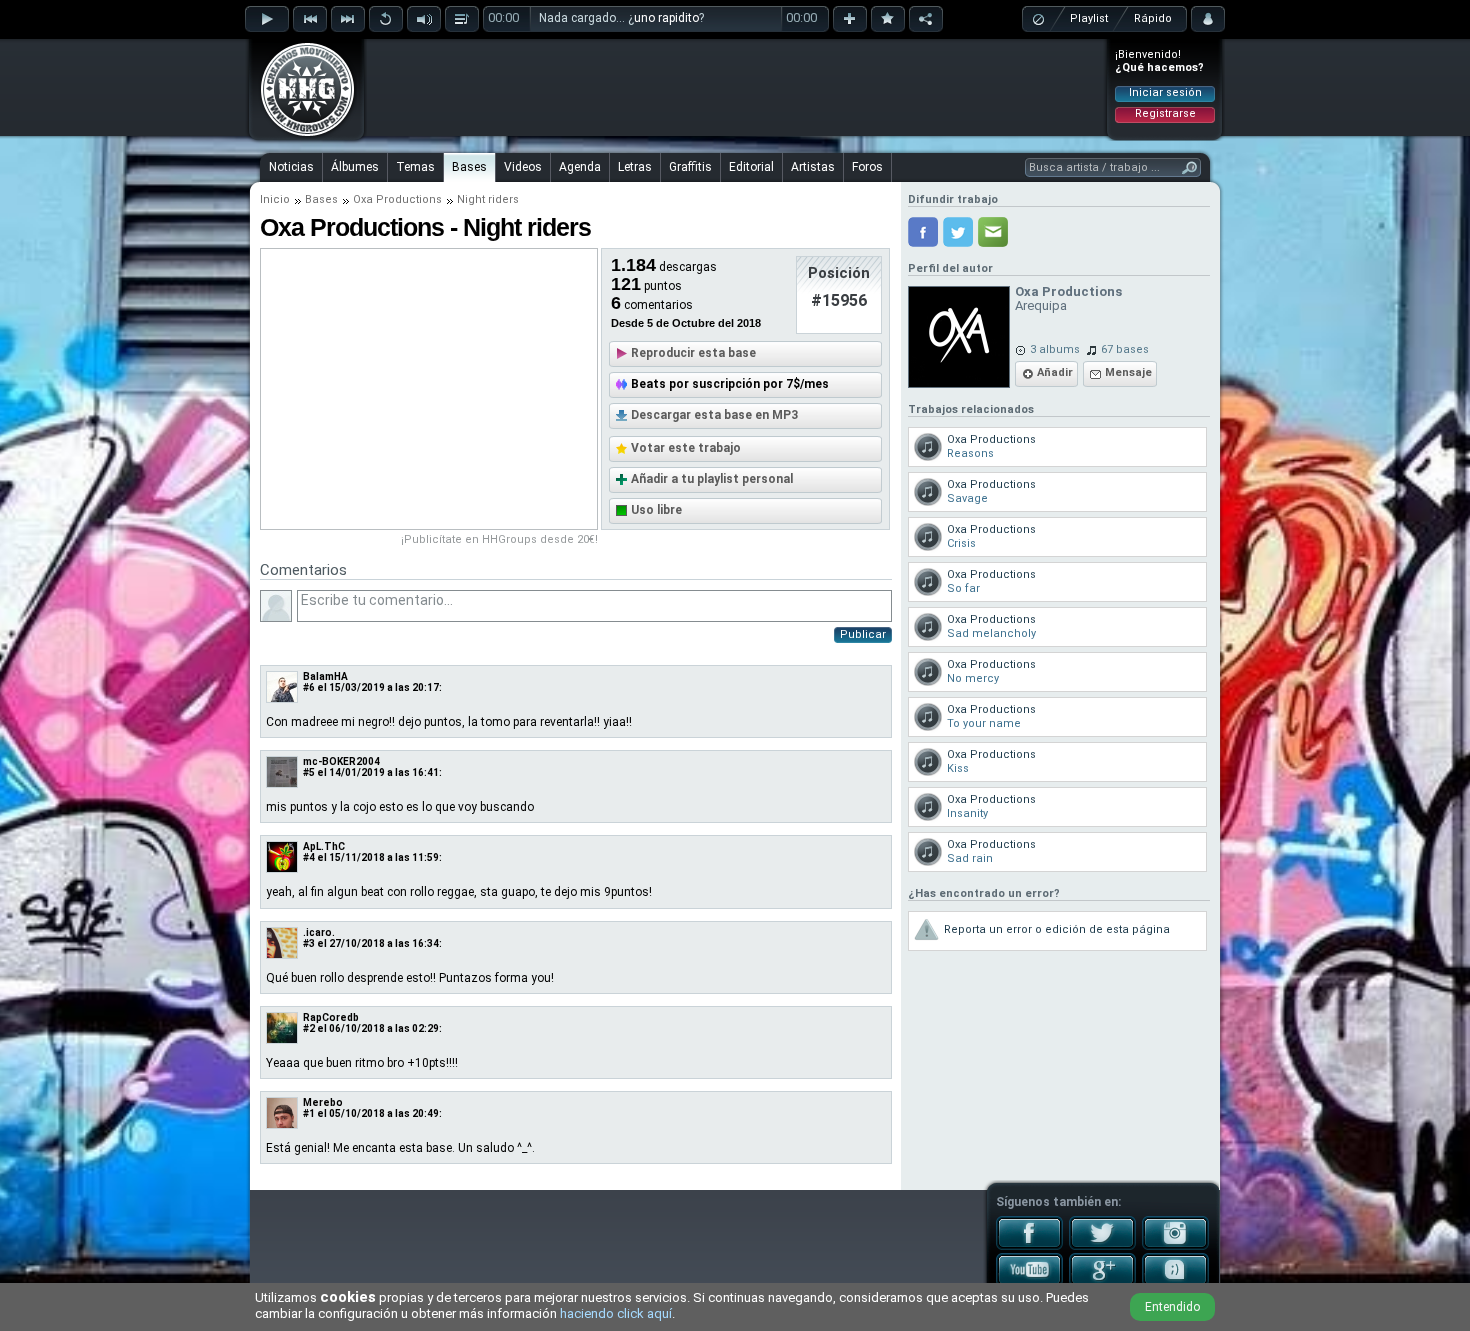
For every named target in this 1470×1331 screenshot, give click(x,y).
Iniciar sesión (1165, 92)
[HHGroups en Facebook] (1029, 1246)
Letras (635, 167)
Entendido (1172, 1307)
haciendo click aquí (616, 1313)
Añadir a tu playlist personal (712, 479)
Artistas (813, 167)
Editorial (751, 167)
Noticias (291, 167)
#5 (309, 772)
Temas (415, 167)
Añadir (1055, 372)
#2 (309, 1028)
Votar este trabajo (686, 448)
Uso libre (656, 510)
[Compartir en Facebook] (923, 232)
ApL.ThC (324, 846)
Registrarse (1165, 113)
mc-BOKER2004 (341, 761)
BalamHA (325, 676)
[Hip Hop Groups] (301, 135)
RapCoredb (331, 1017)
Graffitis (690, 167)
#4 (309, 857)
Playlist (1089, 18)
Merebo (323, 1102)
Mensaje (1128, 372)
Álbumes (355, 167)
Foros (867, 167)
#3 (309, 943)
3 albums (1055, 349)
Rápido (1153, 18)
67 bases (1125, 349)
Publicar (863, 634)
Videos (523, 167)
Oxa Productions (397, 199)
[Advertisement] (736, 87)
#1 (309, 1113)
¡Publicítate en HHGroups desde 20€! (499, 539)
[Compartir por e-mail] (993, 232)
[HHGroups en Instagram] (1175, 1246)
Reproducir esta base (693, 353)
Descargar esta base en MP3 (714, 415)
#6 (309, 687)
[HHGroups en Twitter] (1102, 1246)
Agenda (580, 167)
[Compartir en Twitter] (958, 232)
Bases (469, 167)
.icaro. (319, 932)
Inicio (275, 199)
